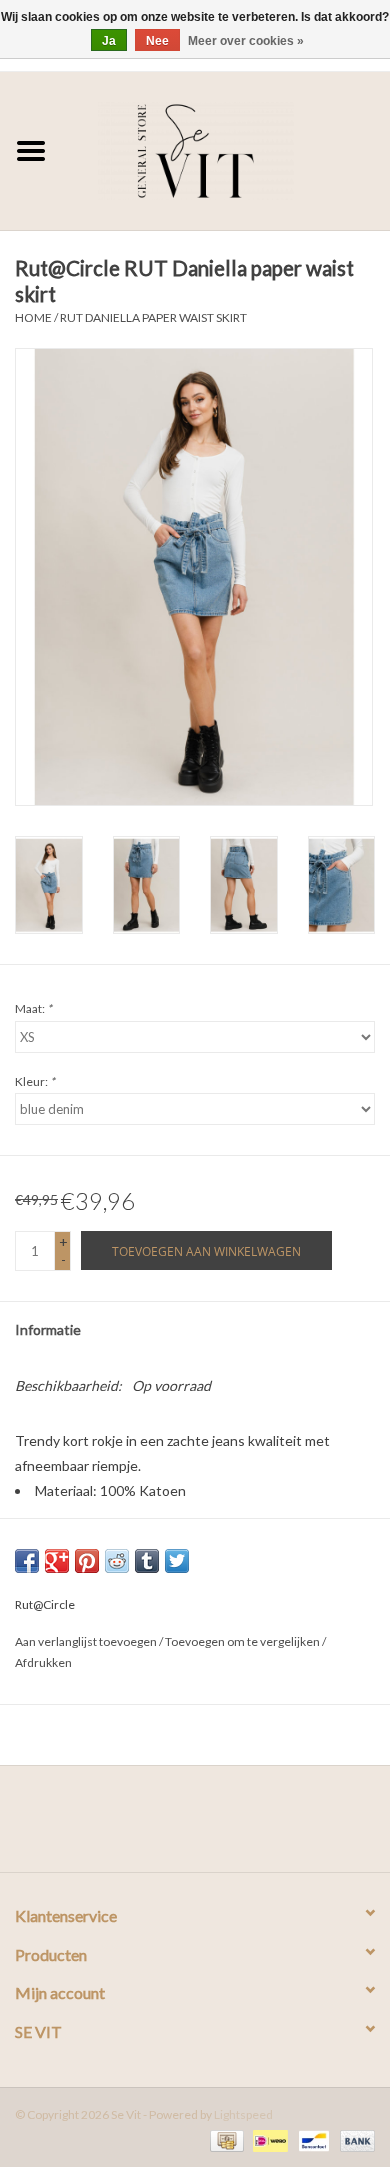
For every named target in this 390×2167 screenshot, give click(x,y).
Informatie (48, 1329)
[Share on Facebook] (27, 1561)
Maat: (33, 1008)
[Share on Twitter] (177, 1561)
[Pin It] (87, 1561)
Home (33, 317)
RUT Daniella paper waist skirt (153, 317)
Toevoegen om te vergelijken (243, 1641)
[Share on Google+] (57, 1561)
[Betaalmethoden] (224, 2139)
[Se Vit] (226, 148)
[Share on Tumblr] (147, 1561)
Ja (109, 41)
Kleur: (35, 1081)
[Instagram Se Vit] (213, 1826)
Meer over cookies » (246, 41)
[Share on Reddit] (117, 1561)
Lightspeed (243, 2114)
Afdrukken (43, 1662)
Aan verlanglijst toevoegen (86, 1641)
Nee (157, 41)
